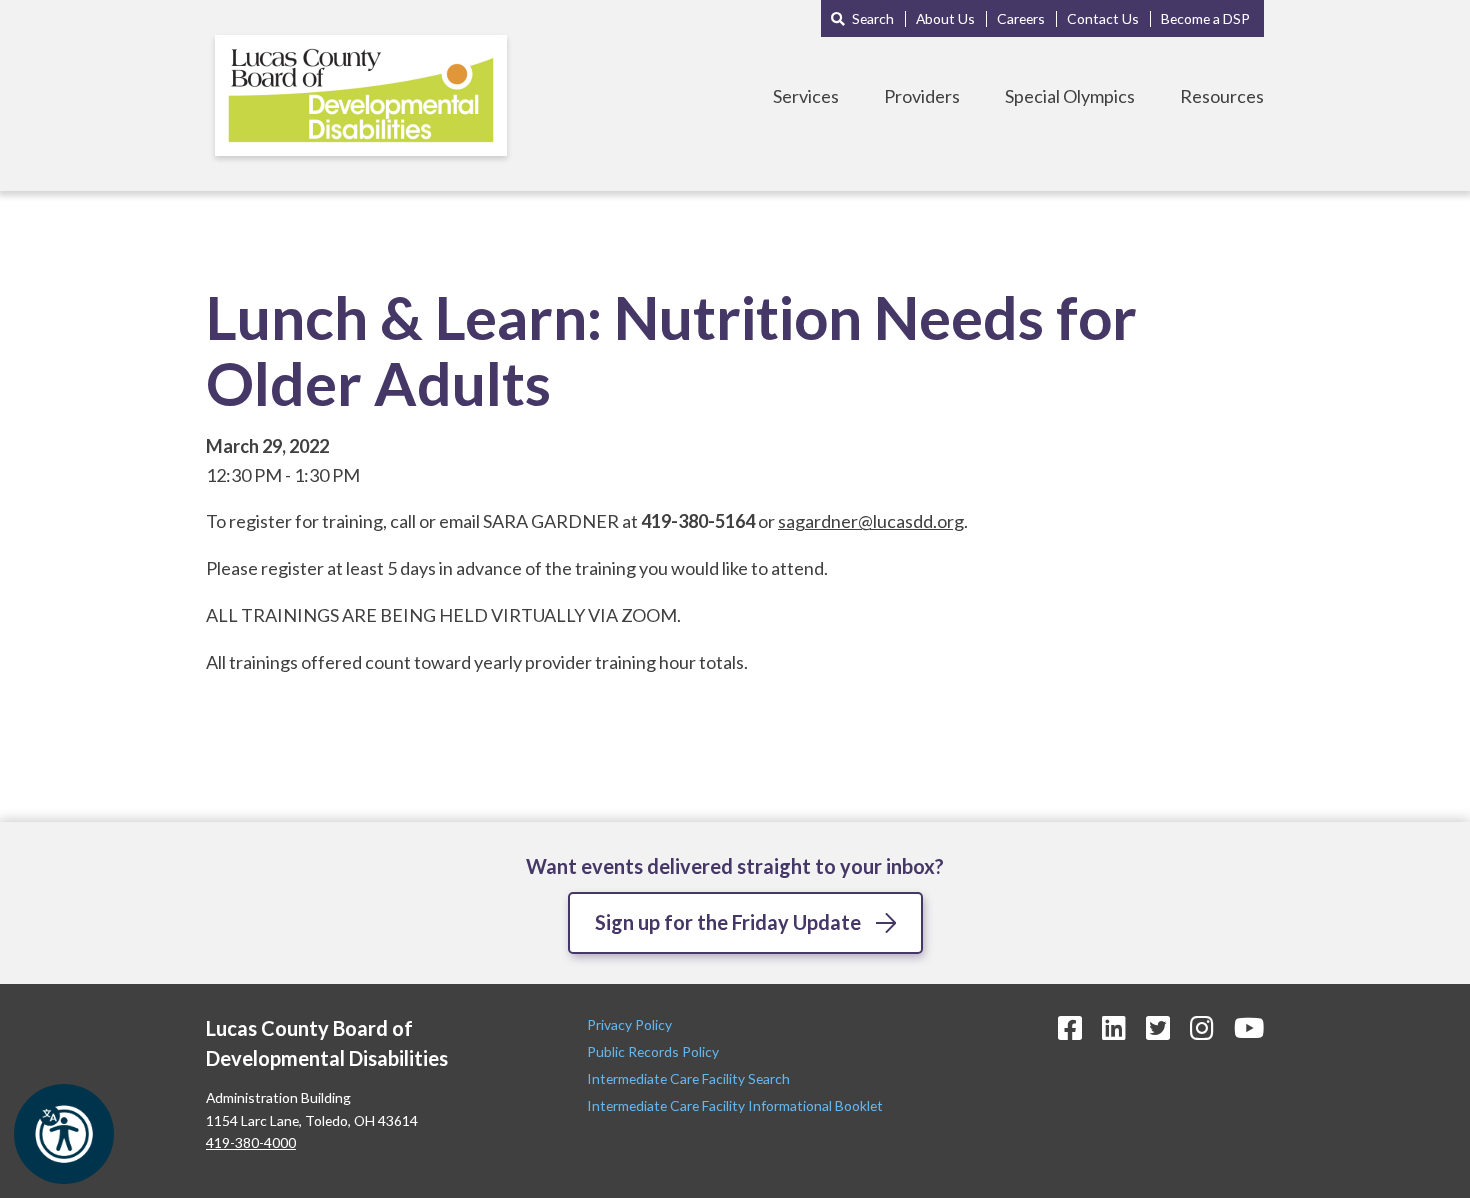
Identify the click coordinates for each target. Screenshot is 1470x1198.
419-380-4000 (251, 1142)
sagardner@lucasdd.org (871, 521)
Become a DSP (1205, 18)
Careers (1021, 18)
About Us (945, 18)
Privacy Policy (631, 1024)
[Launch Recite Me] (64, 1134)
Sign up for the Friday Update (728, 922)
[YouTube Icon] (1249, 1027)
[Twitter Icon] (1158, 1027)
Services (806, 96)
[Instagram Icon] (1202, 1027)
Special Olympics (1070, 96)
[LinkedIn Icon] (1114, 1027)
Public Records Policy (653, 1051)
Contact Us (1103, 18)
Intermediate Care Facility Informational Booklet (735, 1105)
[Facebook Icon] (1070, 1027)
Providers (922, 96)
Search (873, 18)
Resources (1222, 96)
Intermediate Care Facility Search (690, 1078)
